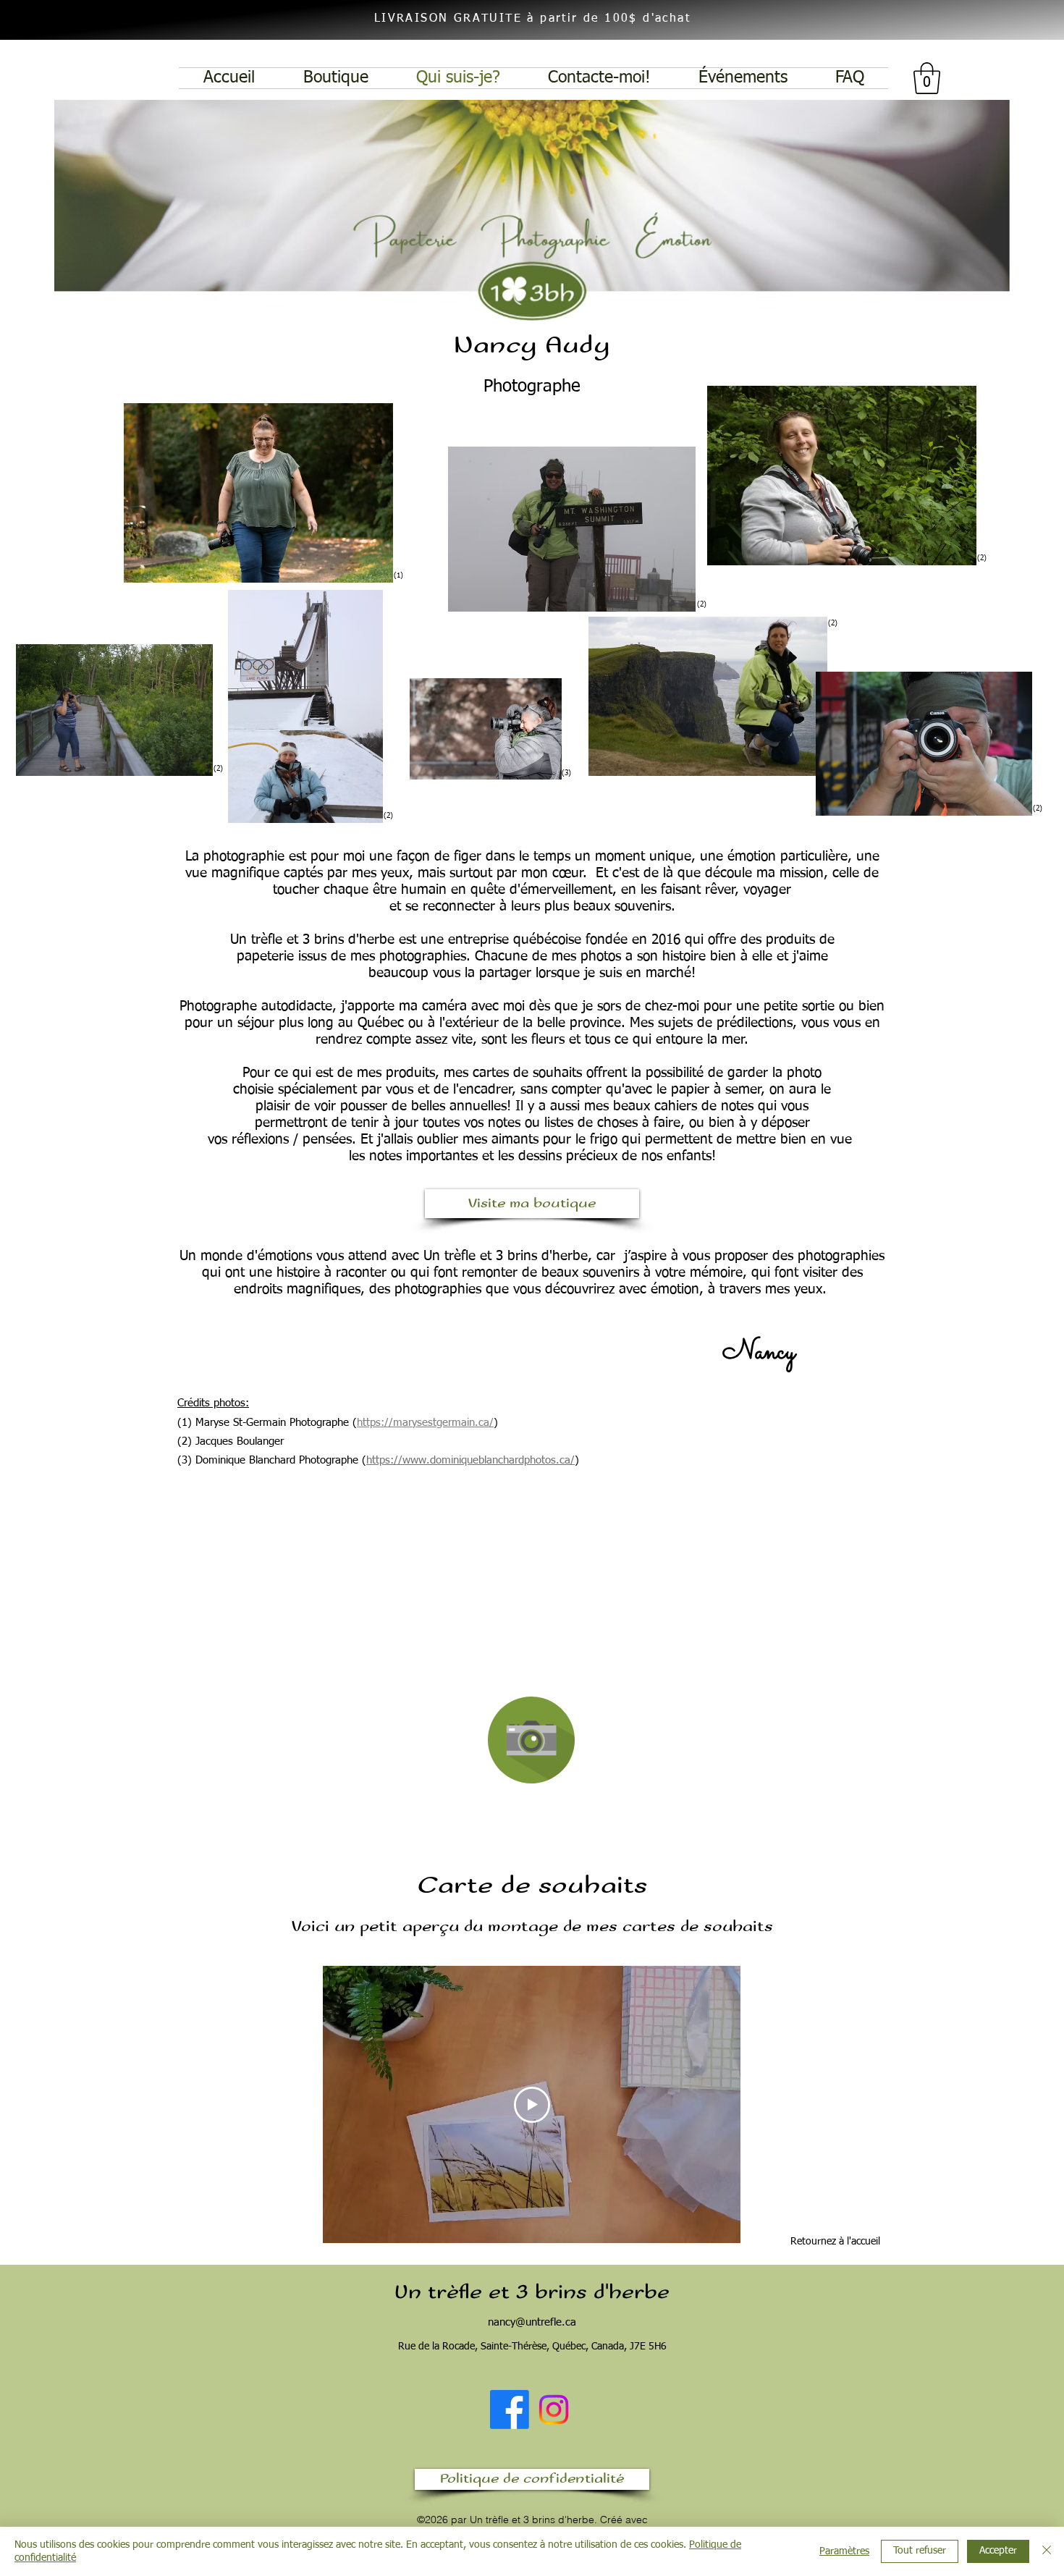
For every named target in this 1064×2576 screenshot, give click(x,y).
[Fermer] (1047, 2551)
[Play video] (532, 2105)
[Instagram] (554, 2410)
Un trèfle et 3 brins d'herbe (532, 2292)
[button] (927, 78)
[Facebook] (510, 2410)
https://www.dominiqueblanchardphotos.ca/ (470, 1460)
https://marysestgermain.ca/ (425, 1423)
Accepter (998, 2551)
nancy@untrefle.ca (532, 2322)
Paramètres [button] (844, 2551)
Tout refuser (920, 2551)
